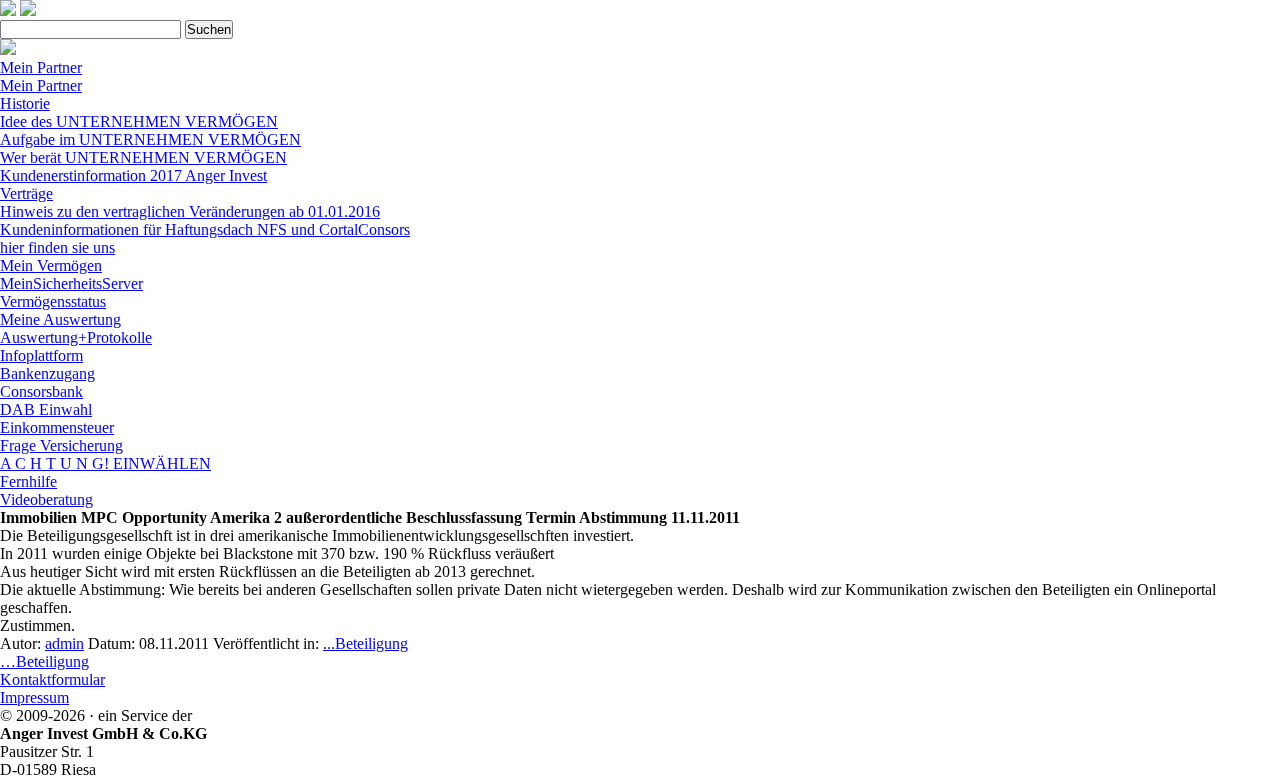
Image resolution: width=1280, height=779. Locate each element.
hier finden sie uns (57, 247)
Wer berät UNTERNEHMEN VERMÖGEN (143, 157)
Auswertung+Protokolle (76, 337)
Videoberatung (46, 499)
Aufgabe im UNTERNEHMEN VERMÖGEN (150, 139)
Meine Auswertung (60, 319)
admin (64, 643)
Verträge (26, 193)
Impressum (34, 697)
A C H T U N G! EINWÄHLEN (105, 463)
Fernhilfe (28, 481)
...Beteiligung (365, 643)
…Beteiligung (44, 661)
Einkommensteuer (57, 427)
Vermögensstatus (53, 301)
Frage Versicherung (61, 445)
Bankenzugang (47, 373)
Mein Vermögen (51, 265)
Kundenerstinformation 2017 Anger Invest (133, 175)
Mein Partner (41, 67)
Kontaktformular (52, 679)
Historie (25, 103)
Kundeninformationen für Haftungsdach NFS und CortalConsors (205, 229)
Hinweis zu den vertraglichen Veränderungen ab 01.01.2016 (190, 211)
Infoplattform (41, 355)
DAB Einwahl (46, 409)
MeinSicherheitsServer (71, 283)
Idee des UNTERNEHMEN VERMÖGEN (139, 121)
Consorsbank (41, 391)
